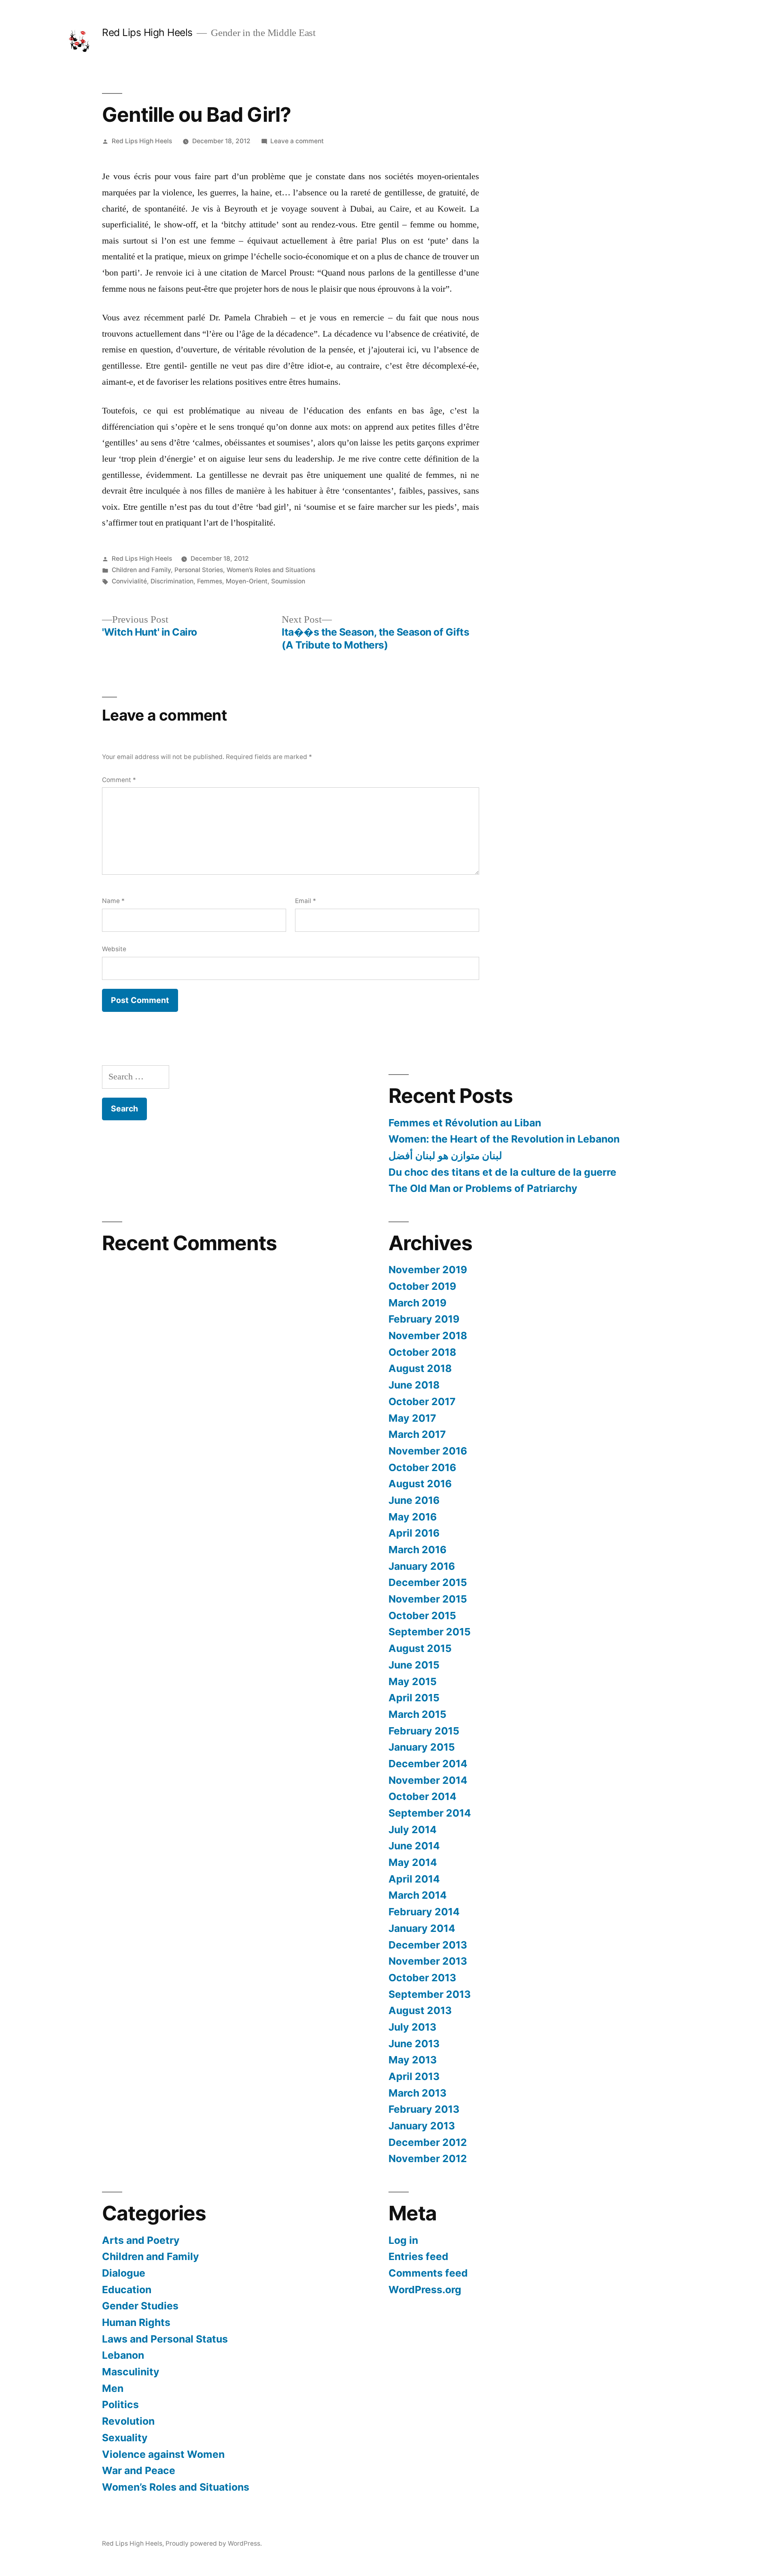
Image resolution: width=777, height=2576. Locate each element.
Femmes (210, 581)
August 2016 (420, 1484)
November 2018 (428, 1336)
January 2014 (422, 1928)
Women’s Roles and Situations (271, 570)
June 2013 (414, 2044)
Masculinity (131, 2372)
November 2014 (428, 1780)
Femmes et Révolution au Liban (465, 1123)
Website (114, 949)
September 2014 (430, 1813)
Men (113, 2388)
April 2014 (414, 1879)
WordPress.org (425, 2290)
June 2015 (414, 1665)
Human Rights (136, 2322)
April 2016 (414, 1533)
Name (113, 901)
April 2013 (414, 2076)
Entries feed (418, 2256)
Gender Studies (140, 2306)
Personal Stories (199, 570)
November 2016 (428, 1451)
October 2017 (422, 1401)
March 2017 (417, 1434)
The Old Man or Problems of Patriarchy (483, 1188)
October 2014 (422, 1796)
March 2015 (417, 1714)
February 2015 (424, 1731)
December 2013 (428, 1945)
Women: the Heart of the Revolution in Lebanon (504, 1139)
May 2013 (413, 2060)
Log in (403, 2240)
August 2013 (420, 2010)
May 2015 (413, 1681)
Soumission (288, 581)
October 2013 (422, 1978)
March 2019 (417, 1303)
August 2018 (420, 1368)
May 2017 (412, 1418)
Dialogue (124, 2273)
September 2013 (430, 1994)
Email (306, 901)
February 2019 (424, 1319)
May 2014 (413, 1862)
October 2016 (422, 1467)
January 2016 (422, 1566)
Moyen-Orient (247, 581)
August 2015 (420, 1648)
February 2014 (424, 1912)
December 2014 (428, 1764)
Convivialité (129, 581)
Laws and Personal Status (165, 2339)
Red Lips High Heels (147, 32)
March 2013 (417, 2093)
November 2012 (428, 2158)
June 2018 (414, 1385)
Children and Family (141, 570)
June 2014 (414, 1846)
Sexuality (125, 2438)
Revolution (128, 2421)
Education (127, 2290)
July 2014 (413, 1830)
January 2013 (422, 2126)
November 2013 (428, 1961)
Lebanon (123, 2355)
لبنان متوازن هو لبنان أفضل (445, 1155)
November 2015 (428, 1599)
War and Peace (139, 2470)
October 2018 (422, 1352)
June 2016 (414, 1500)
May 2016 (413, 1517)
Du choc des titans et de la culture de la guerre (502, 1172)
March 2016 (417, 1550)
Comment (119, 780)
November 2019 (428, 1270)
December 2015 (428, 1582)
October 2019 (422, 1286)
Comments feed (428, 2273)
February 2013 (424, 2109)
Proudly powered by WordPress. (214, 2543)
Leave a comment (297, 141)
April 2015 (414, 1698)
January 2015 (422, 1747)
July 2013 (412, 2027)
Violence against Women (163, 2454)
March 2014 (418, 1895)
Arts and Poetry (141, 2240)
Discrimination (172, 581)
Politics (120, 2404)
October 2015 (422, 1616)
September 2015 (430, 1632)
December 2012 (428, 2142)
